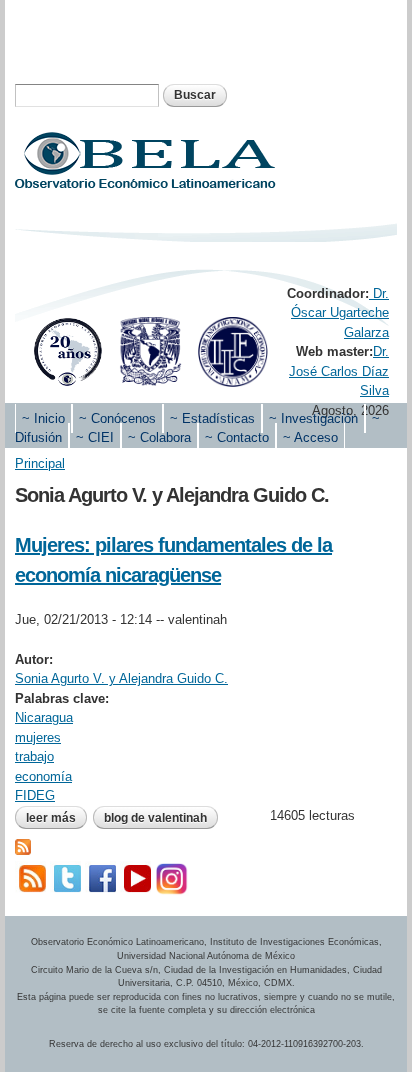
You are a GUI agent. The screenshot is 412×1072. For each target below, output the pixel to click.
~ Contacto (237, 437)
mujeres (38, 737)
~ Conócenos (117, 418)
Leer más (56, 820)
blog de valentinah (155, 818)
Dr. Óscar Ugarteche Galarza (340, 313)
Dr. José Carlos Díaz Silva (339, 371)
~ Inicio (43, 418)
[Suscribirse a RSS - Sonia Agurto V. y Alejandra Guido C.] (23, 844)
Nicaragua (44, 717)
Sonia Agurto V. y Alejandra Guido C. (121, 678)
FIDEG (35, 795)
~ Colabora (159, 437)
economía (43, 776)
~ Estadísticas (212, 418)
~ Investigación (313, 418)
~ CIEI (95, 437)
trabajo (34, 756)
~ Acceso (310, 437)
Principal (40, 463)
